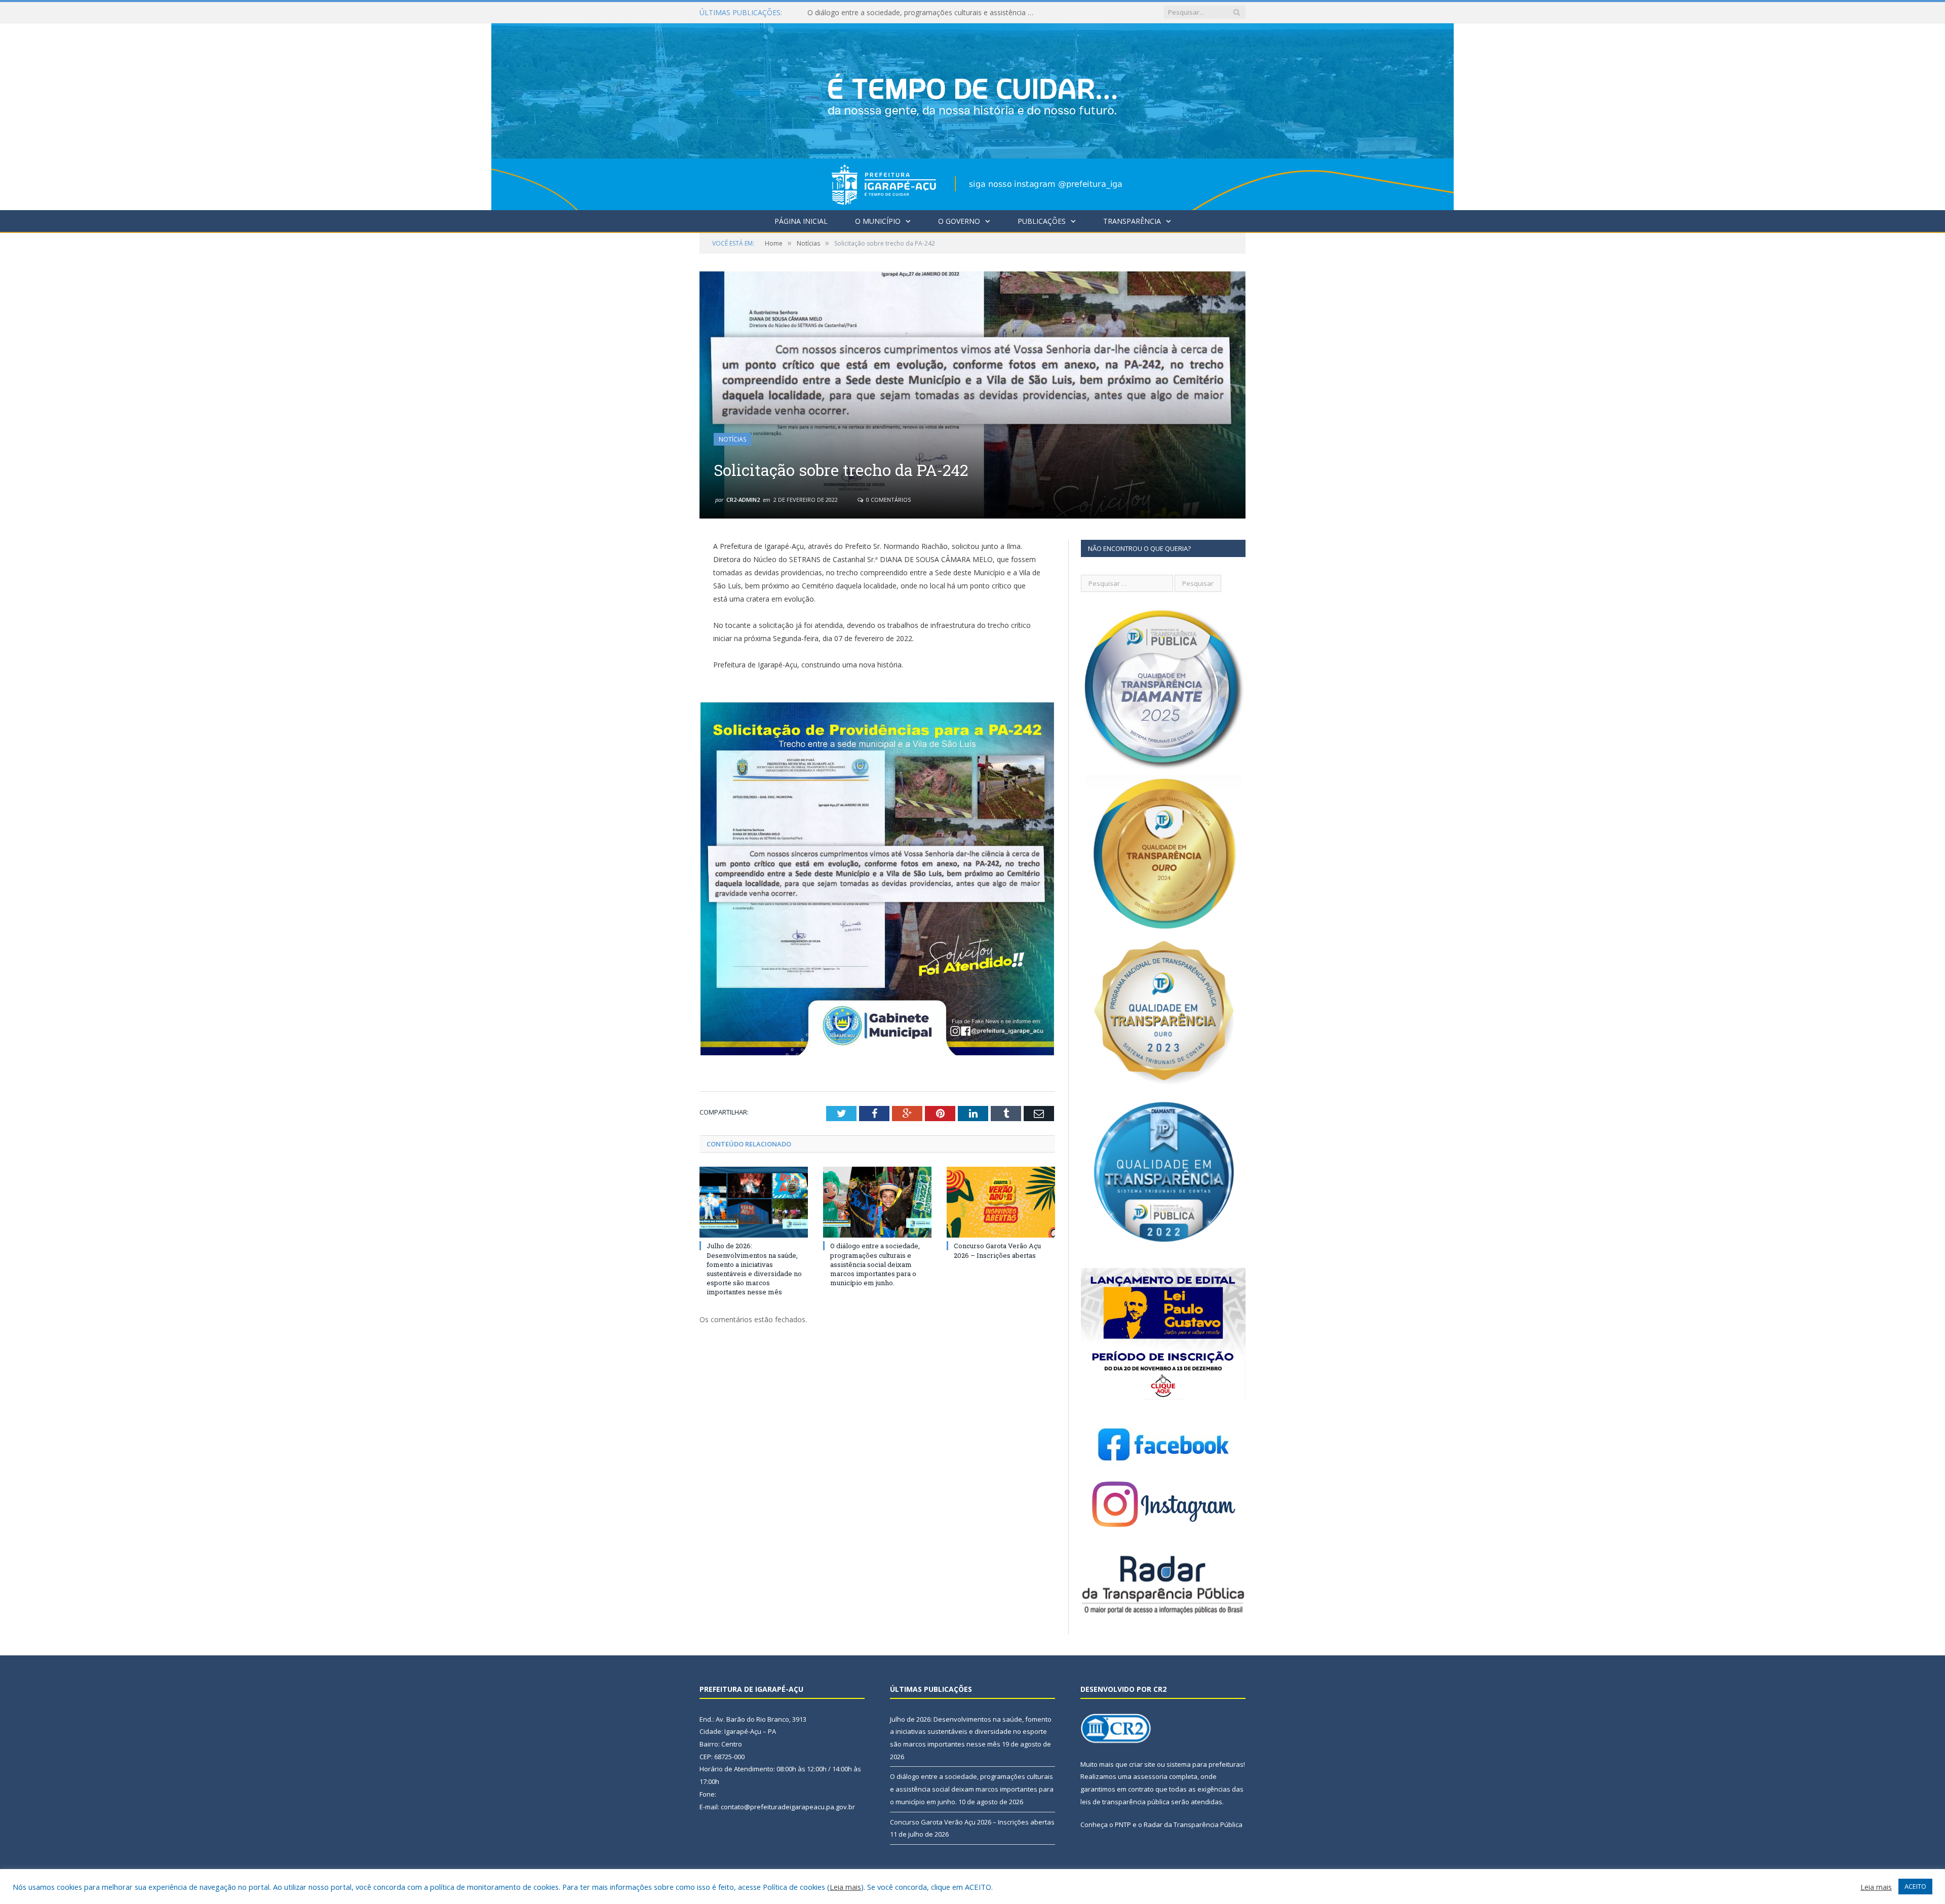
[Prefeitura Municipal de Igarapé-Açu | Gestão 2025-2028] (972, 114)
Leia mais (845, 1887)
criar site (1142, 1764)
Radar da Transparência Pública (1193, 1824)
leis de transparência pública (1125, 1802)
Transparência (1132, 221)
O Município (878, 221)
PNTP (1123, 1824)
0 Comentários (888, 500)
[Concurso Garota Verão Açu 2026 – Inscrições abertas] (1001, 1202)
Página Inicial (801, 221)
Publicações (1042, 221)
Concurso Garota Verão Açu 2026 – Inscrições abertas (997, 1250)
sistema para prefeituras (1205, 1764)
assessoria (1150, 1776)
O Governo (959, 221)
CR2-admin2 (743, 500)
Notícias (732, 439)
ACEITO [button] (1915, 1886)
